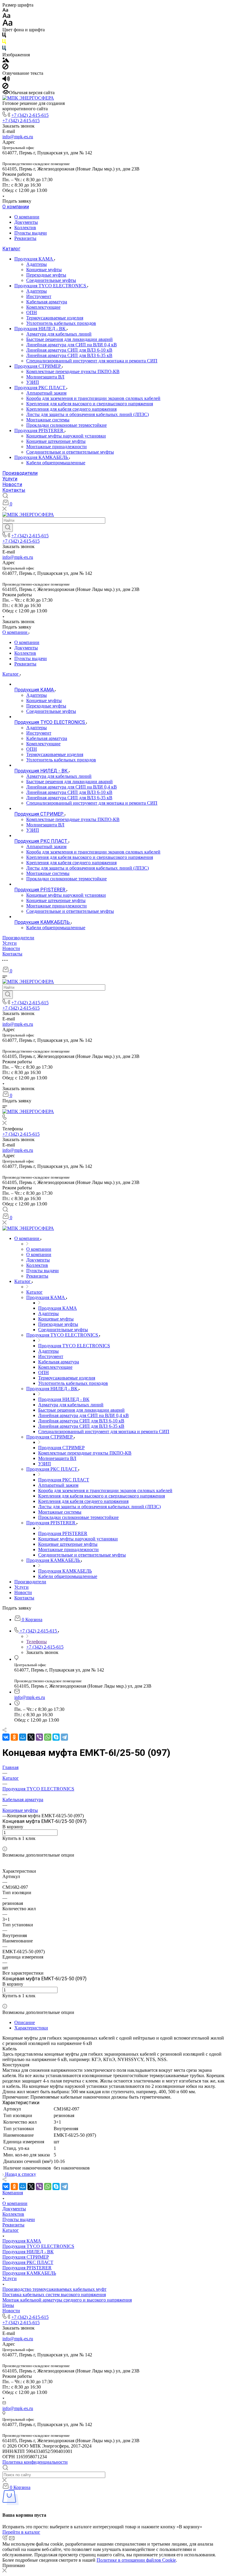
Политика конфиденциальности (35, 2462)
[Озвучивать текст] (6, 80)
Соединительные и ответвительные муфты (70, 452)
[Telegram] (64, 1737)
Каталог (11, 249)
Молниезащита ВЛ (45, 377)
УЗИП (33, 382)
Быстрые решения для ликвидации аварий (69, 339)
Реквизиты (25, 238)
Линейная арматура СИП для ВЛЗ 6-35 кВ (69, 355)
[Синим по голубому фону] (4, 49)
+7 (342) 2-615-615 (30, 115)
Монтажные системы (48, 420)
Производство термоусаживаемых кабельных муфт (54, 2289)
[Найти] (8, 528)
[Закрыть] (4, 2571)
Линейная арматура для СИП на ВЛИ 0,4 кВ (72, 345)
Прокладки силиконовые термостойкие (66, 425)
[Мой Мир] (23, 1737)
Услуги (10, 479)
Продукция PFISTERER (40, 430)
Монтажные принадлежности (57, 447)
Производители (20, 473)
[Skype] (56, 1737)
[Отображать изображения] (6, 61)
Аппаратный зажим (46, 393)
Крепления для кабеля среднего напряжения (71, 409)
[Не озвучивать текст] (5, 87)
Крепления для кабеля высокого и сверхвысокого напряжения (90, 404)
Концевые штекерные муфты (56, 441)
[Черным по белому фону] (4, 36)
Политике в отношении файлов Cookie (136, 2560)
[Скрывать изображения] (5, 68)
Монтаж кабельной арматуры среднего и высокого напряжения (67, 2300)
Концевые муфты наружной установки (66, 436)
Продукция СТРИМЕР (38, 366)
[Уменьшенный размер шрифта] (5, 10)
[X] (31, 1737)
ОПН (32, 312)
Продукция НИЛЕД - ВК (41, 329)
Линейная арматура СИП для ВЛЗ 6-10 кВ (69, 350)
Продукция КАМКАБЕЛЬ (42, 457)
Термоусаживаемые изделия (55, 318)
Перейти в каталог (21, 2532)
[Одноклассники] (14, 1737)
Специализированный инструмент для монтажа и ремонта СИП (92, 361)
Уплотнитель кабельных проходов (61, 323)
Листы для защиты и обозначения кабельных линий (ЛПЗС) (88, 414)
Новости (12, 484)
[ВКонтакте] (6, 1737)
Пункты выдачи (31, 233)
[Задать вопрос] (4, 1844)
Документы (26, 222)
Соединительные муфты (51, 280)
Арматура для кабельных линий (59, 334)
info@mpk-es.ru (18, 137)
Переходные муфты (46, 275)
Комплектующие (43, 307)
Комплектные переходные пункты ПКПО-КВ (73, 371)
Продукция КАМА (34, 259)
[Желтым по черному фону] (4, 43)
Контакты (14, 490)
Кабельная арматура (47, 302)
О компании (16, 207)
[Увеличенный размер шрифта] (7, 24)
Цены (8, 2305)
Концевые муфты (44, 270)
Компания (13, 2193)
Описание (25, 2022)
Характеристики (31, 2028)
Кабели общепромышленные (56, 463)
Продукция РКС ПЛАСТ (40, 388)
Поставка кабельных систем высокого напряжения (54, 2295)
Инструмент (39, 296)
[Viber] (39, 1737)
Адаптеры (37, 264)
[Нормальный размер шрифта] (6, 17)
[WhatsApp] (48, 1737)
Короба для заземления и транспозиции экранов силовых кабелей (93, 398)
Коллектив (25, 228)
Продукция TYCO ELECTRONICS (51, 286)
